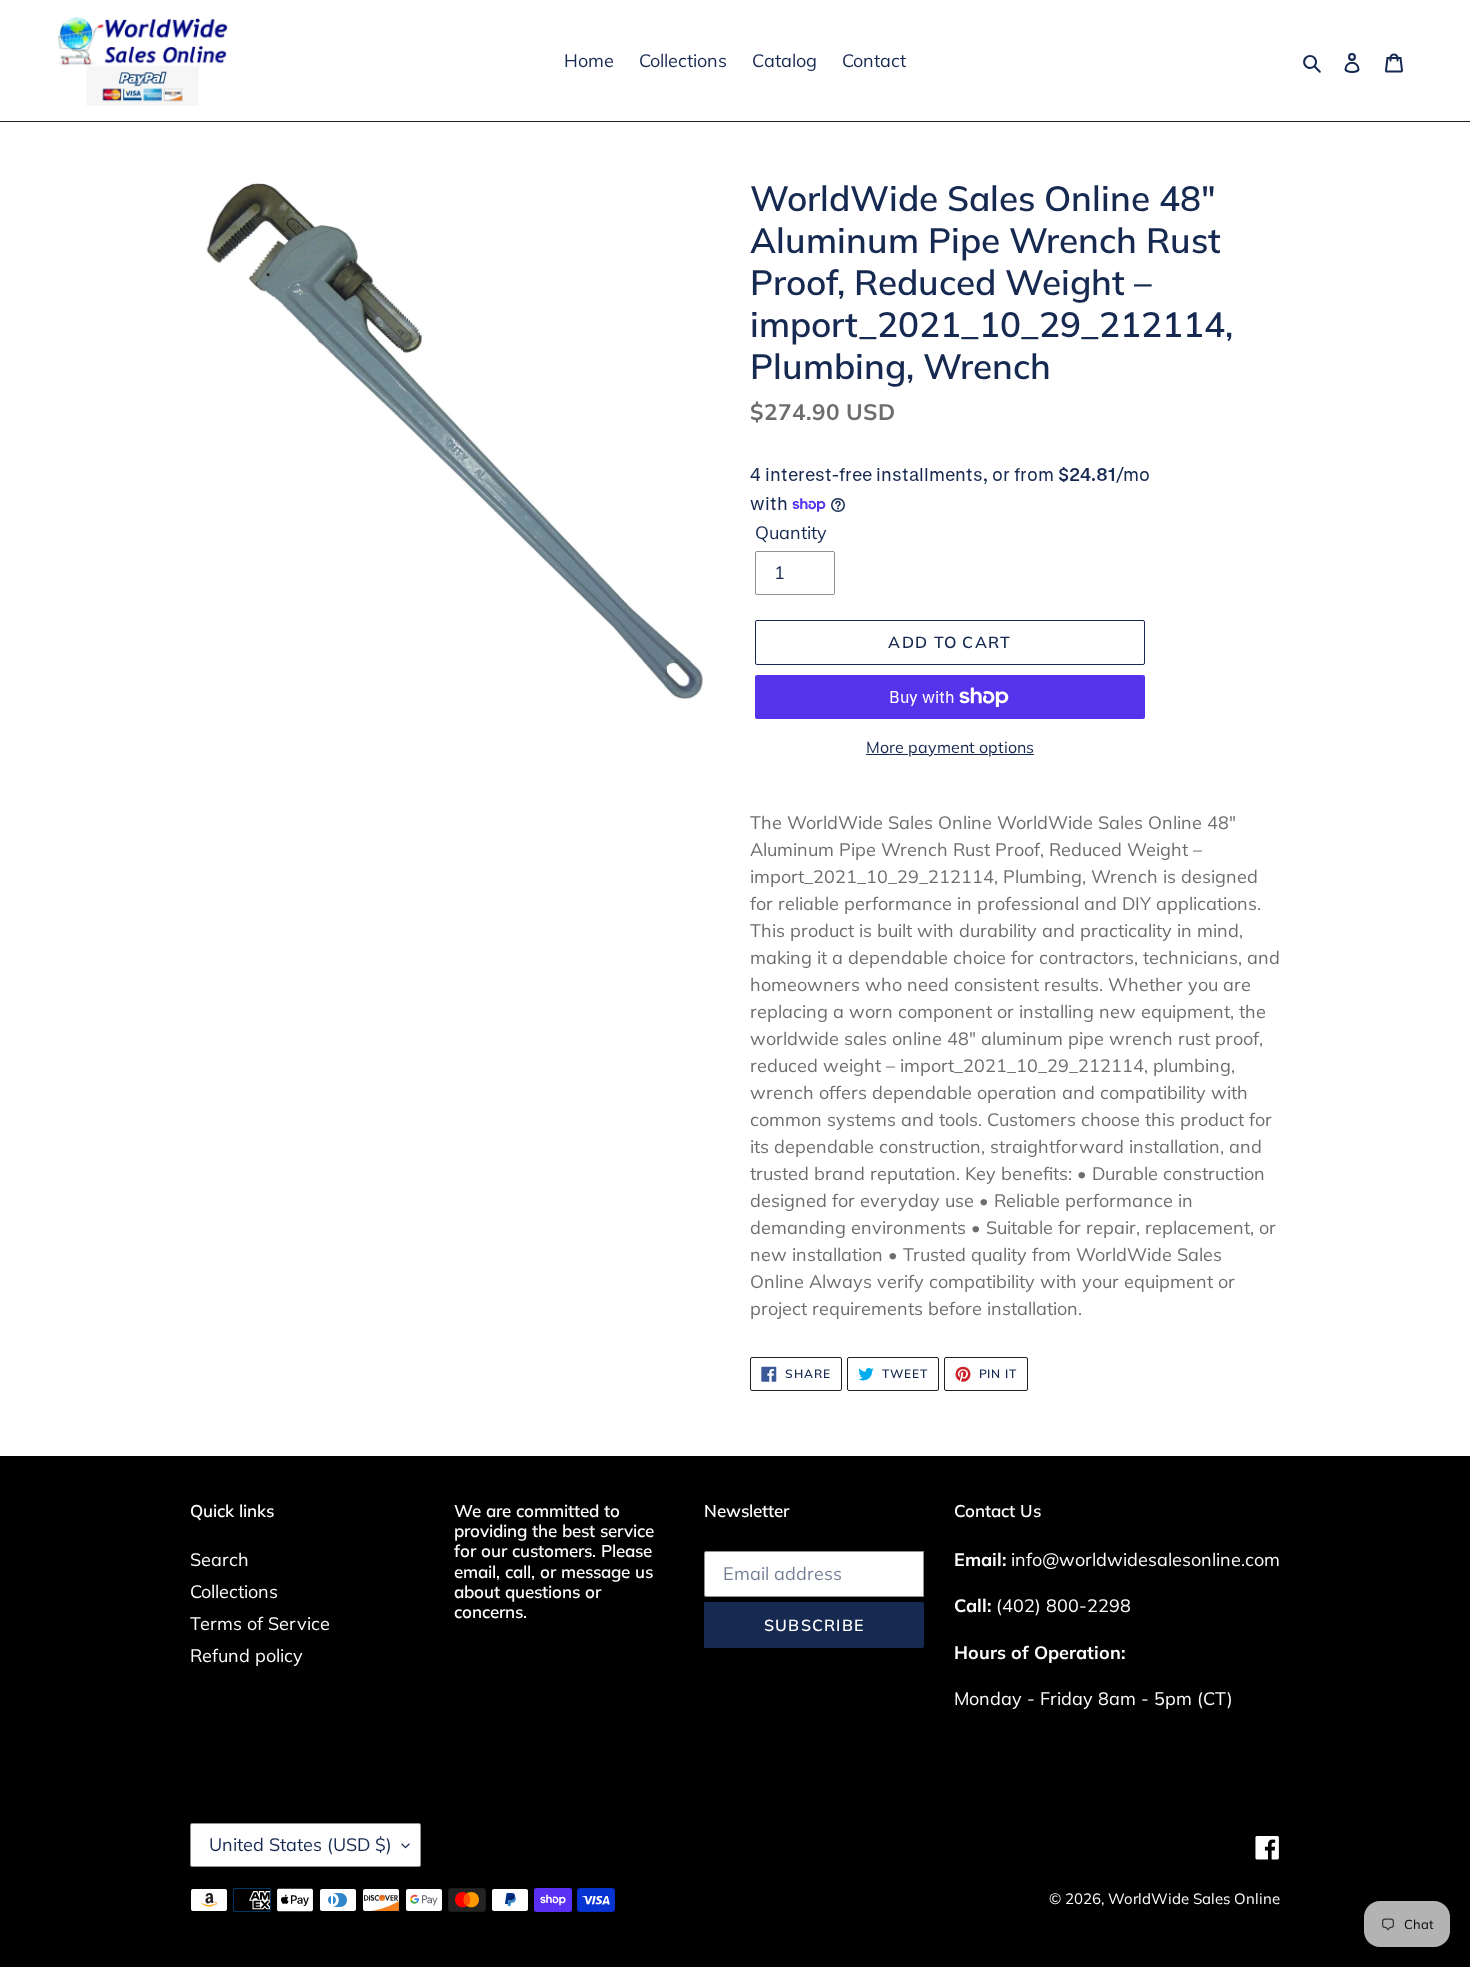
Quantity (791, 532)
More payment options (950, 747)
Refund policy (246, 1655)
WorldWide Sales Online (1194, 1898)
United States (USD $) (300, 1844)
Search (219, 1559)
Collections (234, 1591)
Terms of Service (260, 1623)
